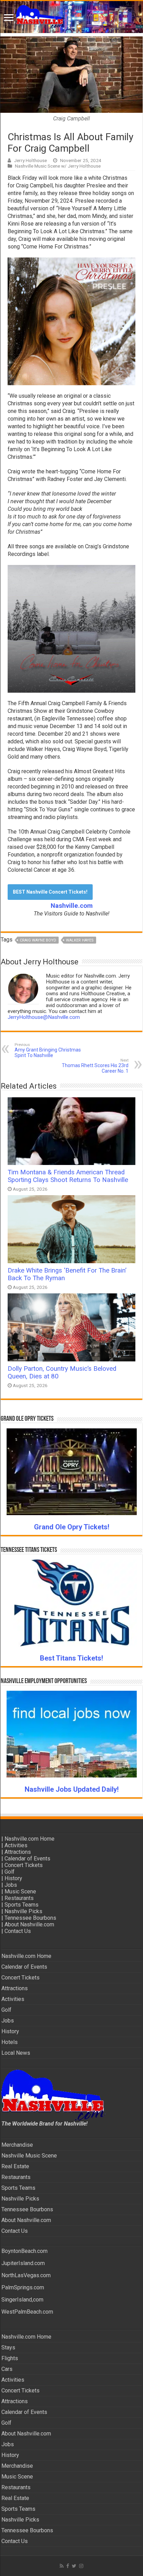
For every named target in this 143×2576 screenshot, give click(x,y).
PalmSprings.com (23, 2287)
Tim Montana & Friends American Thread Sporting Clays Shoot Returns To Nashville (68, 1176)
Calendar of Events (27, 1859)
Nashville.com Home (30, 1839)
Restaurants (19, 1898)
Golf (10, 1872)
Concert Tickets (24, 1865)
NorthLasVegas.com (26, 2275)
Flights (10, 2358)
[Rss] (62, 2566)
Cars (7, 2369)
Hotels (10, 2042)
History (13, 1878)
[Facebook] (68, 2566)
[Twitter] (74, 2566)
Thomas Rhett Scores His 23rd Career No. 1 (95, 1066)
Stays (8, 2347)
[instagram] (81, 2566)
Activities (16, 1845)
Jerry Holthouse (30, 160)
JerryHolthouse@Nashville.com (44, 1017)
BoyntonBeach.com (24, 2251)
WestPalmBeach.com (27, 2312)
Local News (16, 2053)
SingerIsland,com (22, 2300)
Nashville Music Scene (29, 2156)
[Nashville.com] (71, 17)
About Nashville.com (29, 1924)
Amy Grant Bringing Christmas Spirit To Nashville (48, 1050)
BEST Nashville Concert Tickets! (50, 892)
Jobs (11, 1885)
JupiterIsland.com (23, 2263)
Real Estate (15, 2166)
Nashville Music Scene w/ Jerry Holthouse (58, 166)
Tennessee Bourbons (30, 1918)
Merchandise (17, 2145)
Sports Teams (22, 1905)
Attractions (18, 1852)
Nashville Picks (23, 1911)
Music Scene (20, 1891)
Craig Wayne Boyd (38, 940)
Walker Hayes (80, 940)
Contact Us (18, 1931)
